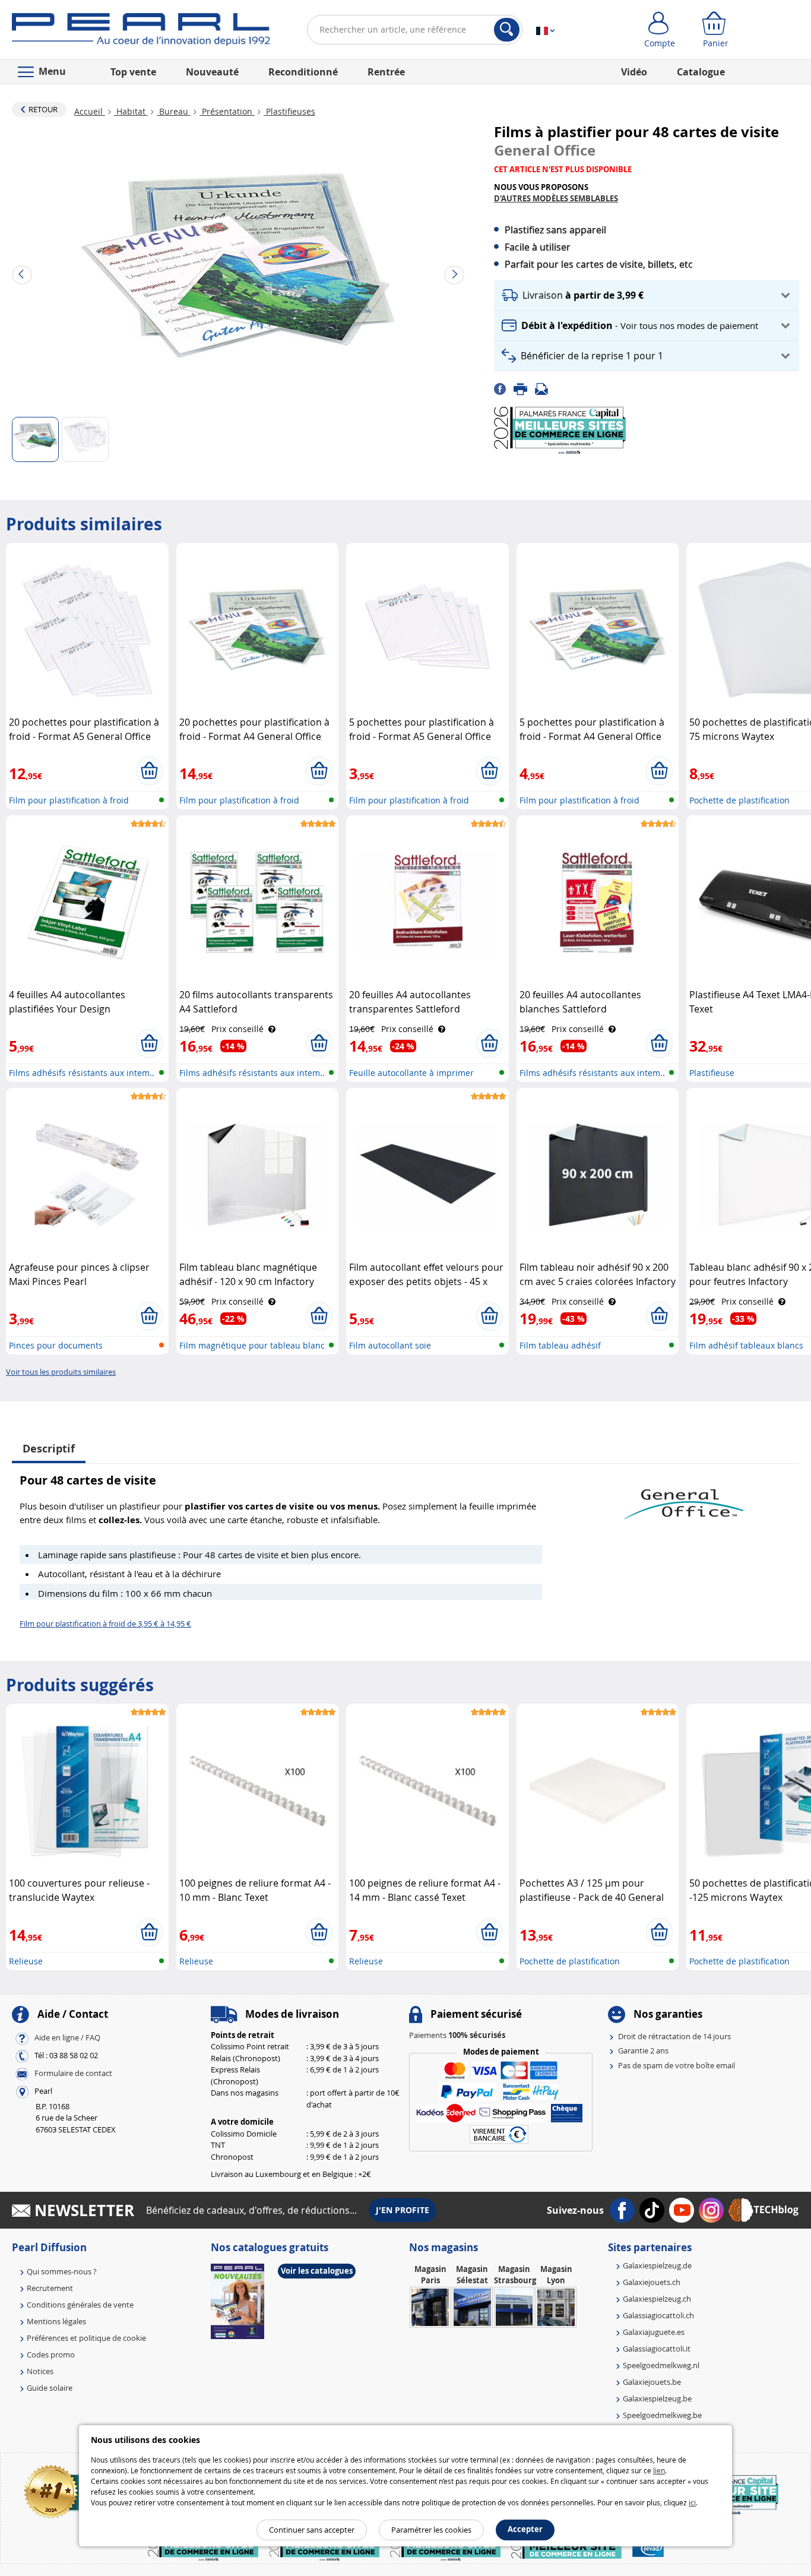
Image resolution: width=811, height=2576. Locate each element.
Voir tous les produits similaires (61, 1372)
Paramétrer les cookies (431, 2530)
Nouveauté (212, 72)
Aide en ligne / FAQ (67, 2037)
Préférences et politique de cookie (86, 2338)
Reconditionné (303, 72)
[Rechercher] (507, 30)
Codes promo (51, 2355)
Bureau (174, 111)
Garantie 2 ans (643, 2050)
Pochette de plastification (739, 800)
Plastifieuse (712, 1073)
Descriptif (49, 1449)
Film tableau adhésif (560, 1345)
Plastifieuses (289, 111)
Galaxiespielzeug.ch (657, 2299)
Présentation (227, 111)
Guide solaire (50, 2388)
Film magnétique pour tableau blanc (252, 1345)
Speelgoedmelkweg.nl (661, 2365)
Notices (40, 2371)
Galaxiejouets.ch (652, 2282)
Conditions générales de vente (80, 2305)
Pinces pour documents (56, 1345)
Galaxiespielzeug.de (657, 2265)
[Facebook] (504, 388)
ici (692, 2502)
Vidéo (634, 72)
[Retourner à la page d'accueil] (141, 32)
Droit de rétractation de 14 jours (674, 2036)
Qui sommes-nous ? (62, 2271)
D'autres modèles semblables (556, 198)
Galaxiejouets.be (652, 2382)
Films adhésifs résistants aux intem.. (82, 1073)
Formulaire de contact (73, 2073)
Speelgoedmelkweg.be (662, 2415)
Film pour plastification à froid (69, 800)
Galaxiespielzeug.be (657, 2398)
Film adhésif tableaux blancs (746, 1345)
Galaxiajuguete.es (654, 2332)
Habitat (131, 111)
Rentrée (386, 72)
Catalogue (701, 72)
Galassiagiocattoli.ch (658, 2315)
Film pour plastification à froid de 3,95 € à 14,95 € (105, 1624)
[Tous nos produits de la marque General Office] (684, 1498)
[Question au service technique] (545, 388)
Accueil (90, 111)
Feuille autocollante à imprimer (411, 1073)
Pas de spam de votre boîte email (677, 2065)
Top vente (133, 72)
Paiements (457, 2035)
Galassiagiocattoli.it (657, 2349)
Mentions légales (56, 2321)
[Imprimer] (524, 388)
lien (659, 2470)
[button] (647, 295)
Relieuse (26, 1961)
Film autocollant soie (390, 1345)
